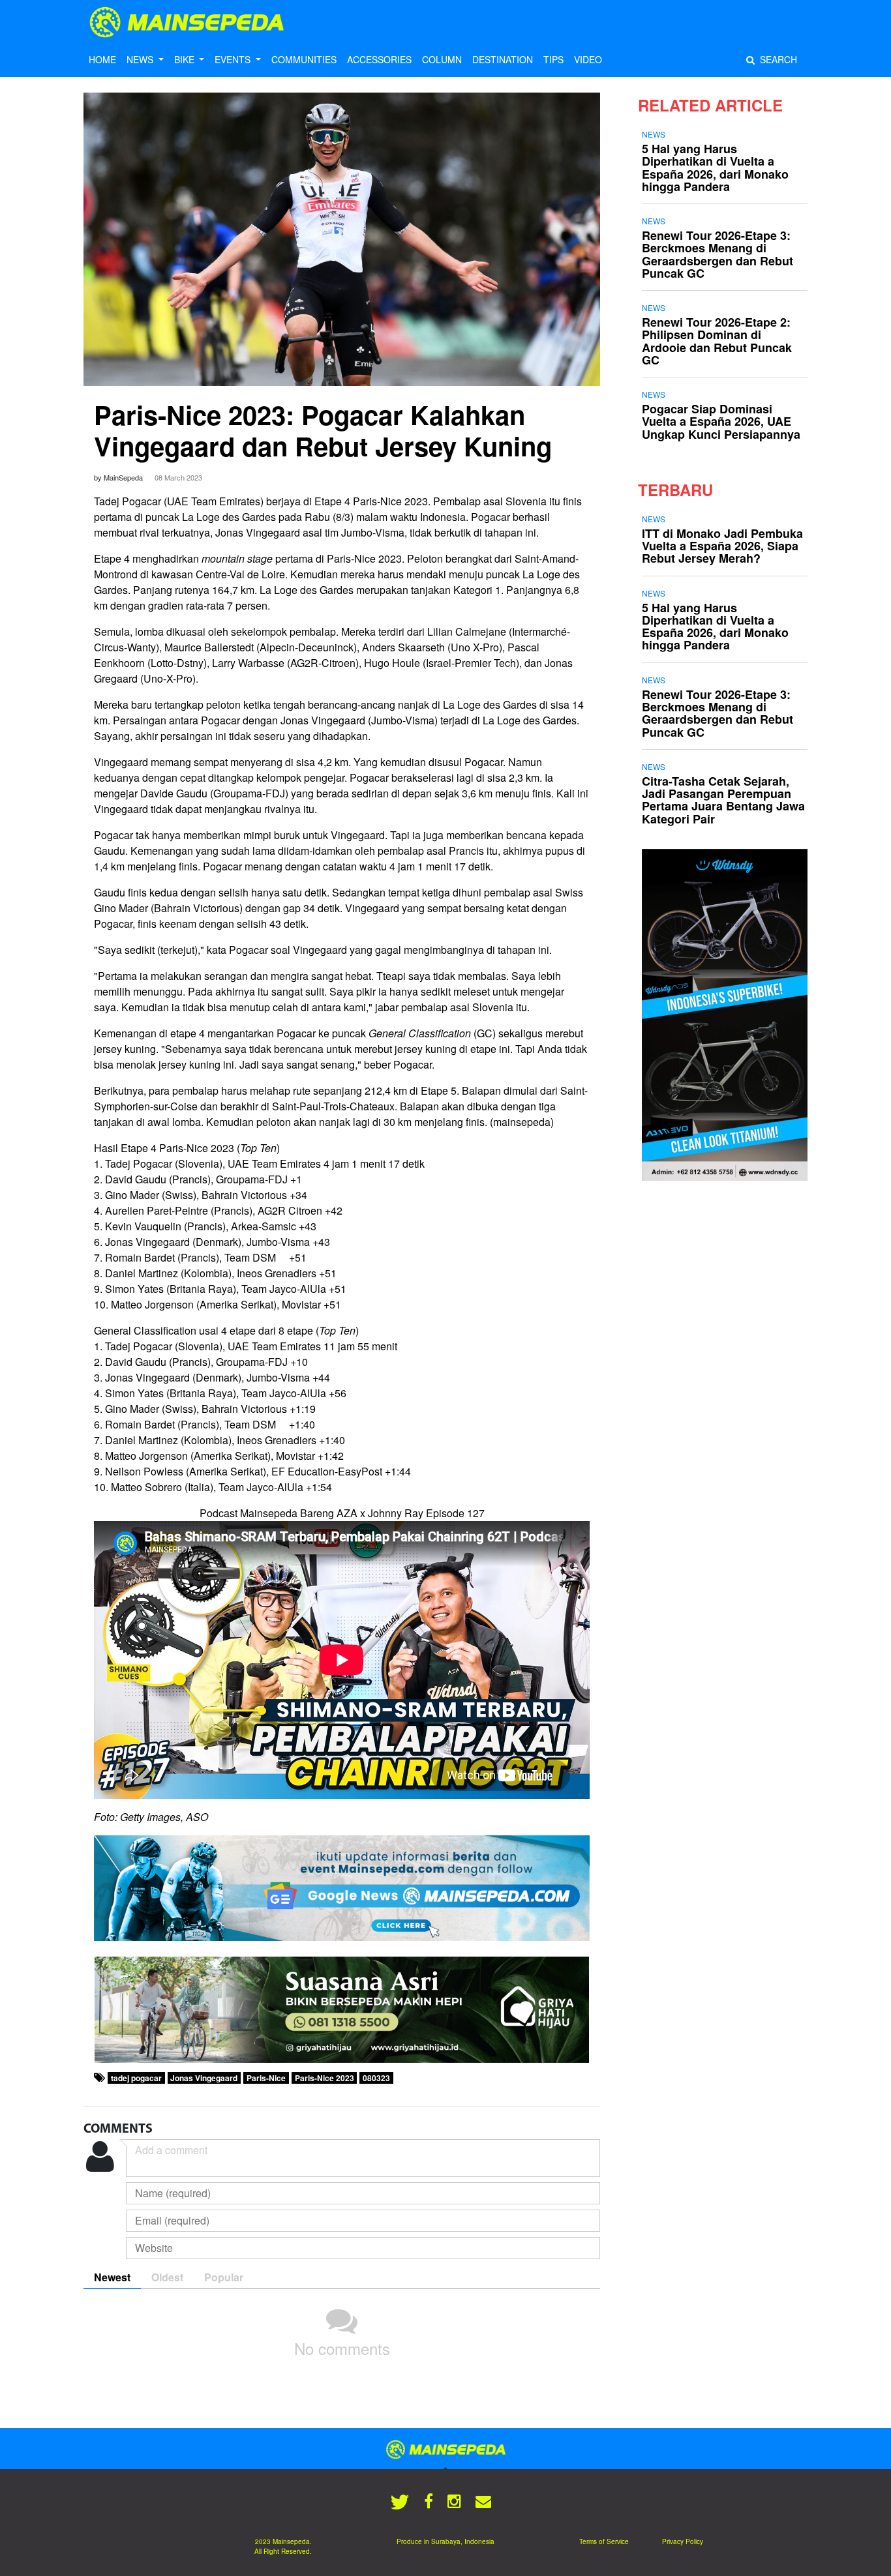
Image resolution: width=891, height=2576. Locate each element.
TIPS (553, 59)
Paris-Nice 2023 (325, 2078)
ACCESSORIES (379, 59)
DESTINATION (503, 59)
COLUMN (442, 59)
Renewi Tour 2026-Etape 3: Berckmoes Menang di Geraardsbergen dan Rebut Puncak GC (717, 254)
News (654, 134)
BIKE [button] (186, 59)
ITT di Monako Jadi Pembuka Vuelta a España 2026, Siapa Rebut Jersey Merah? (722, 546)
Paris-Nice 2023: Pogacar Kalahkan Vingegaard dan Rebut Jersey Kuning (323, 430)
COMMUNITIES (304, 59)
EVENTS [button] (234, 59)
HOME (102, 59)
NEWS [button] (141, 59)
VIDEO (588, 59)
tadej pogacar (136, 2078)
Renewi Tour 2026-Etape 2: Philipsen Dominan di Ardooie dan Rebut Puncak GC (717, 341)
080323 (376, 2078)
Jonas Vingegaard (204, 2078)
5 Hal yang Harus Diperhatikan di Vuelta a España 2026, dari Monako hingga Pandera (715, 168)
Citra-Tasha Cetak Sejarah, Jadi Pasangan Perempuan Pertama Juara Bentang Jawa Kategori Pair (723, 800)
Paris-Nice (266, 2078)
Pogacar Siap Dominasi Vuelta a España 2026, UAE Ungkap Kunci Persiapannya (721, 421)
